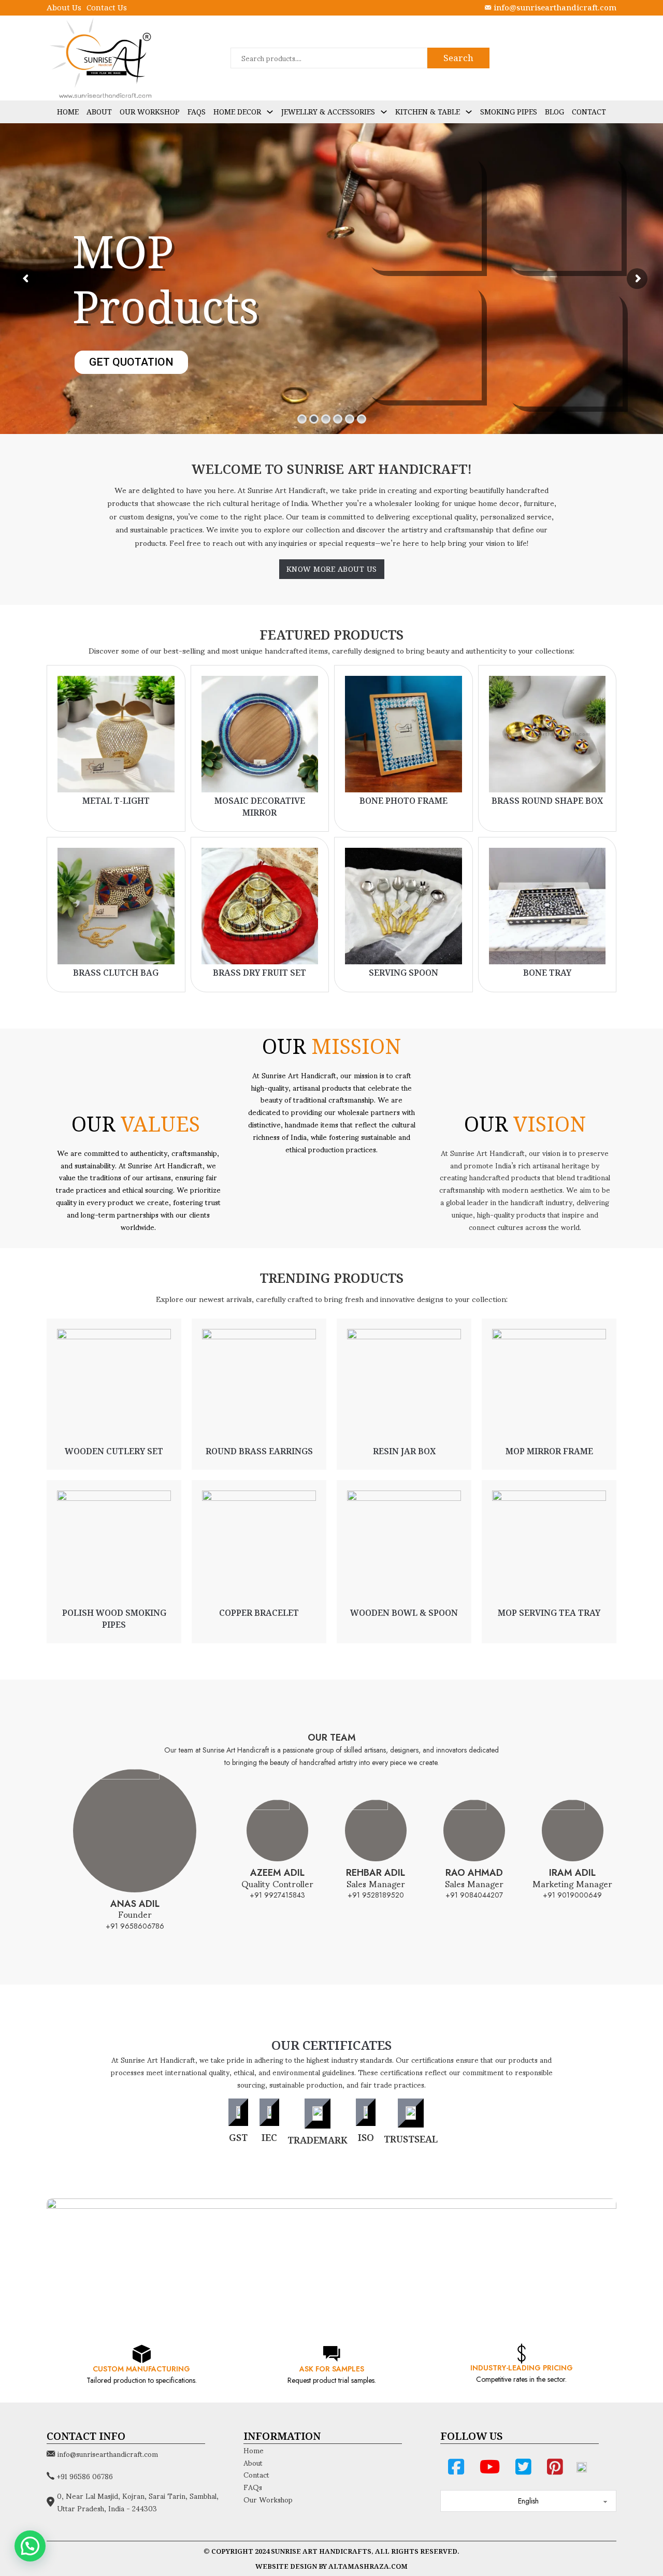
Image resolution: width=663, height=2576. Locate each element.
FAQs (197, 112)
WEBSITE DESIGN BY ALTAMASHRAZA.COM (331, 2566)
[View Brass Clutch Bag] (116, 905)
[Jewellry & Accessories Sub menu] (384, 112)
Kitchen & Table (428, 112)
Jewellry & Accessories (328, 112)
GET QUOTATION (131, 385)
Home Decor (237, 112)
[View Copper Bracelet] (259, 1547)
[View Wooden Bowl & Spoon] (404, 1547)
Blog (554, 112)
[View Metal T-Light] (116, 733)
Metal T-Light (116, 801)
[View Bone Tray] (547, 905)
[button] (30, 2546)
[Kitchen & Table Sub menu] (469, 112)
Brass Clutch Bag (116, 973)
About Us (64, 7)
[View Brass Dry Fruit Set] (260, 905)
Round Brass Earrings (259, 1451)
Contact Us (107, 7)
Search (458, 58)
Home (68, 112)
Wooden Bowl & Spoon (404, 1613)
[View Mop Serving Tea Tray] (549, 1547)
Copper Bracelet (259, 1613)
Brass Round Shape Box (547, 801)
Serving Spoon (403, 973)
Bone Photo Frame (403, 801)
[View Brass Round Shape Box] (547, 733)
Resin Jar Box (404, 1451)
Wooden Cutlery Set (114, 1451)
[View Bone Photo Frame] (403, 733)
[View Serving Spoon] (403, 905)
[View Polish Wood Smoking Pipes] (114, 1547)
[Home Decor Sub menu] (270, 112)
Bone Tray (547, 973)
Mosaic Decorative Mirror (260, 806)
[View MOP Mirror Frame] (549, 1385)
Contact (589, 112)
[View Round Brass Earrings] (259, 1385)
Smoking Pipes (509, 112)
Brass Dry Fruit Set (260, 973)
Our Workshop (150, 112)
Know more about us (332, 569)
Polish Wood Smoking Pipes (114, 1618)
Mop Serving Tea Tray (549, 1613)
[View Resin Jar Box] (404, 1385)
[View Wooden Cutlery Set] (114, 1385)
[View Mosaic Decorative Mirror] (260, 733)
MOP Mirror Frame (549, 1451)
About (99, 112)
